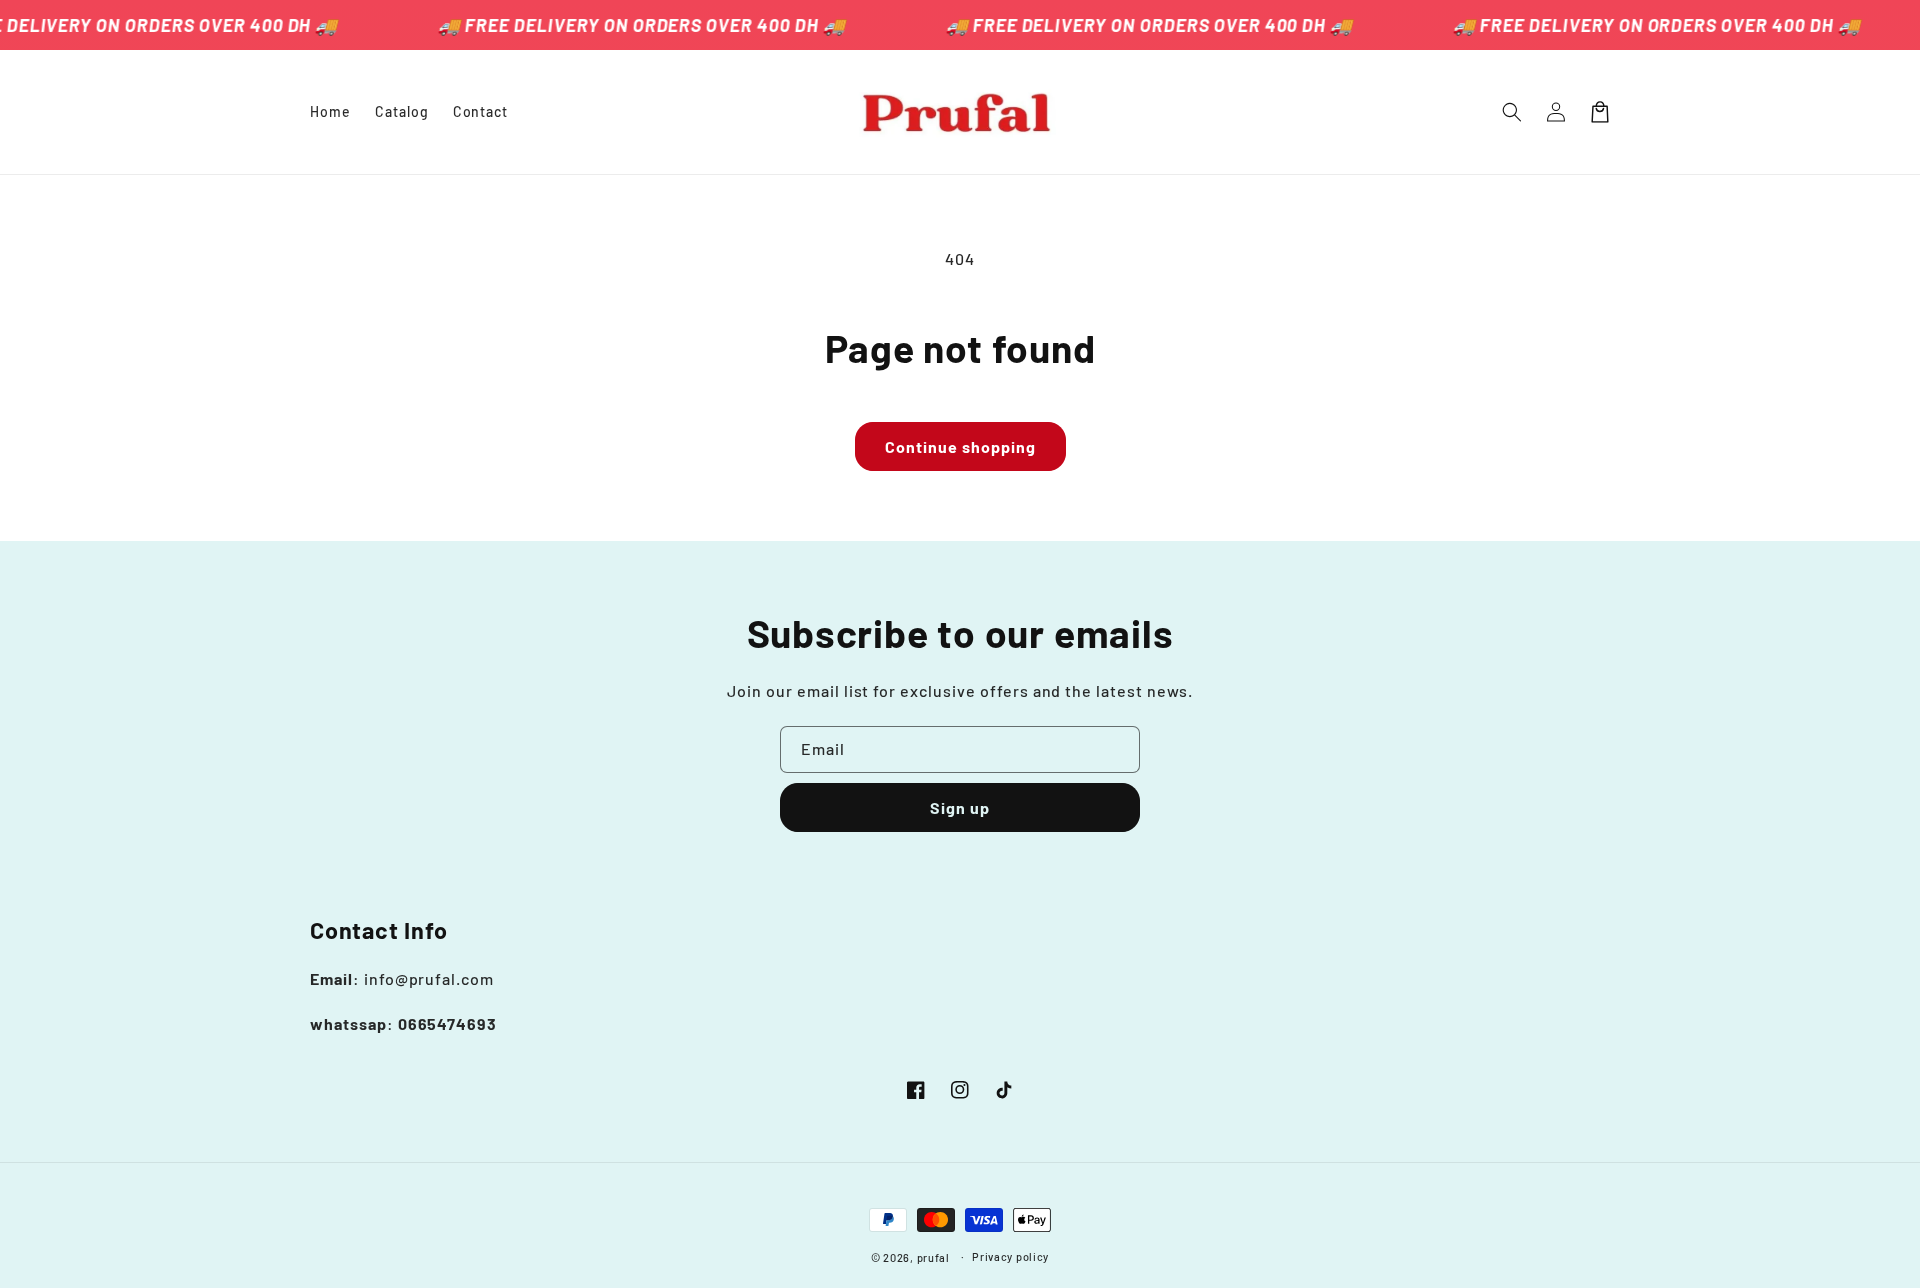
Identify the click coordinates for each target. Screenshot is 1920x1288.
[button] (1512, 112)
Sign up (960, 807)
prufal (933, 1257)
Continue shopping (960, 446)
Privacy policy (1010, 1256)
